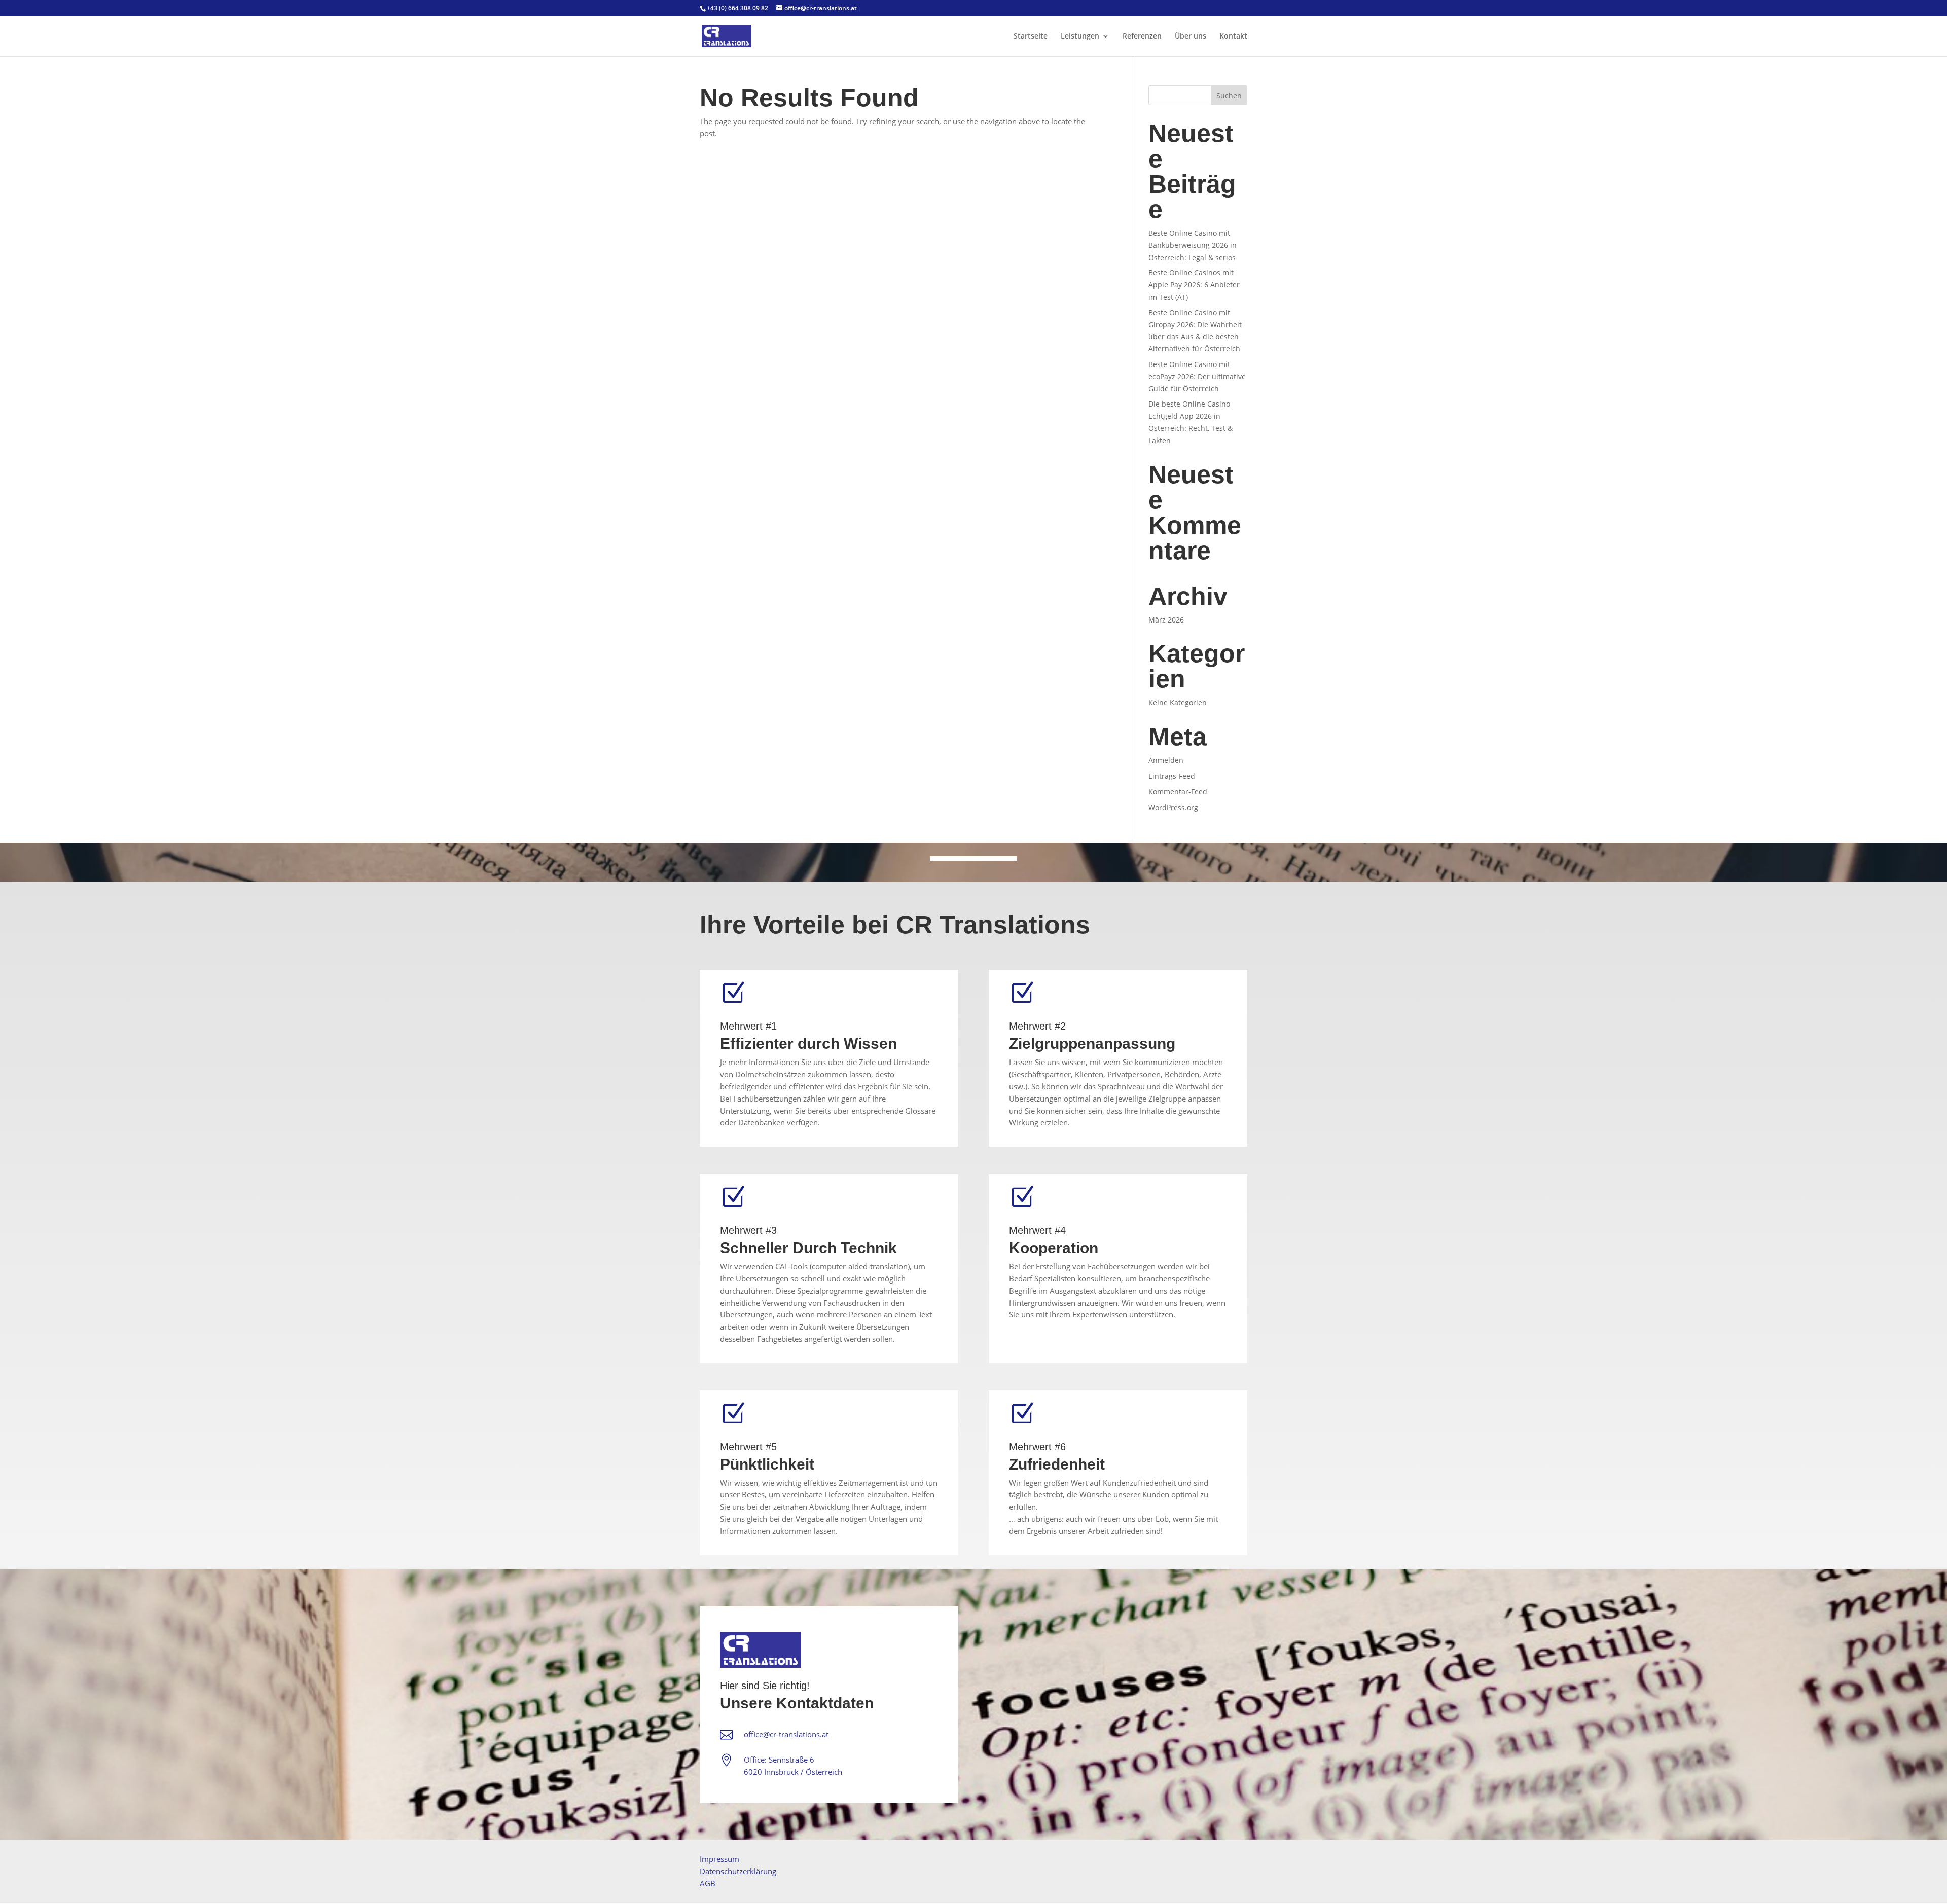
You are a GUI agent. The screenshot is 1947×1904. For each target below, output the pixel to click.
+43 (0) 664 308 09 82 (737, 8)
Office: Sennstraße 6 (779, 1760)
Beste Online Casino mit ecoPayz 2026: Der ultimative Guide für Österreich (1197, 376)
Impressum (719, 1859)
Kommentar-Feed (1178, 792)
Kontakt (1233, 36)
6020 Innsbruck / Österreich (793, 1772)
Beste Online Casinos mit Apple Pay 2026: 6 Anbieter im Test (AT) (1194, 285)
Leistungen (1080, 36)
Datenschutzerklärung (738, 1871)
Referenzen (1142, 36)
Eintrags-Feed (1172, 776)
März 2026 (1166, 620)
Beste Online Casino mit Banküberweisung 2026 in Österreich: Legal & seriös (1193, 245)
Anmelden (1166, 760)
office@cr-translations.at (786, 1734)
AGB (708, 1883)
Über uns (1191, 36)
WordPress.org (1173, 807)
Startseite (1031, 36)
